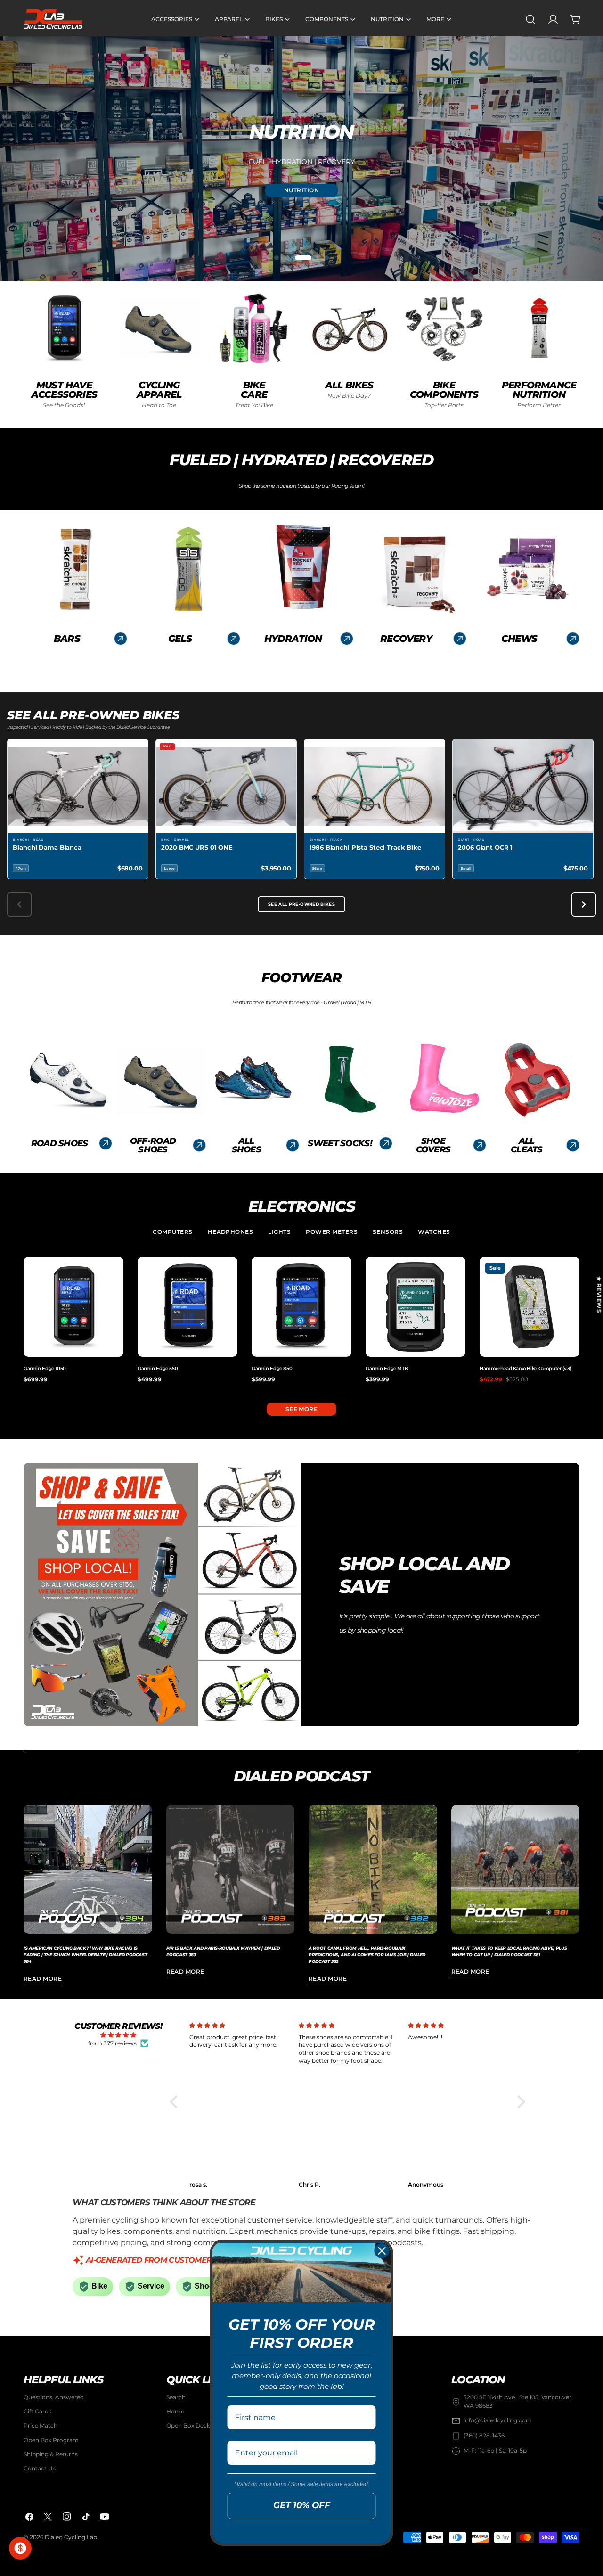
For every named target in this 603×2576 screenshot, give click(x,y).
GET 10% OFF (302, 2505)
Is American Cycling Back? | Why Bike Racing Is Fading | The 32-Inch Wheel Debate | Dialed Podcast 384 (85, 1955)
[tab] (172, 1233)
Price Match (41, 2426)
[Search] (530, 19)
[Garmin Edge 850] (301, 1307)
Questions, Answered (54, 2397)
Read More (43, 1979)
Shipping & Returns (51, 2454)
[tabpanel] (301, 1320)
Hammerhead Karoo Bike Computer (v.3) (525, 1368)
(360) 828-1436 (484, 2436)
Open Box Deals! (189, 2426)
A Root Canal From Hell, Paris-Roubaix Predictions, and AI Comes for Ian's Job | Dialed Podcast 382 (367, 1955)
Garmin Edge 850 (272, 1368)
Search (176, 2397)
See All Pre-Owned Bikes (301, 904)
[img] (118, 2035)
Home (175, 2412)
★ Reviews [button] (599, 1295)
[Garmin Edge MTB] (416, 1307)
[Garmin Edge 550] (187, 1307)
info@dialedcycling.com (498, 2421)
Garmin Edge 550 (158, 1368)
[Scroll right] (584, 904)
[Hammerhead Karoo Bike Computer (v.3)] (530, 1307)
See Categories (302, 202)
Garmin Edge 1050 (45, 1368)
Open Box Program (51, 2440)
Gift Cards (37, 2412)
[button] (176, 2102)
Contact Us (40, 2469)
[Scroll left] (19, 904)
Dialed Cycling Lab (71, 2537)
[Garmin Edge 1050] (73, 1307)
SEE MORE (302, 1409)
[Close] (382, 2251)
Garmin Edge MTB (387, 1368)
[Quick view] (114, 1273)
